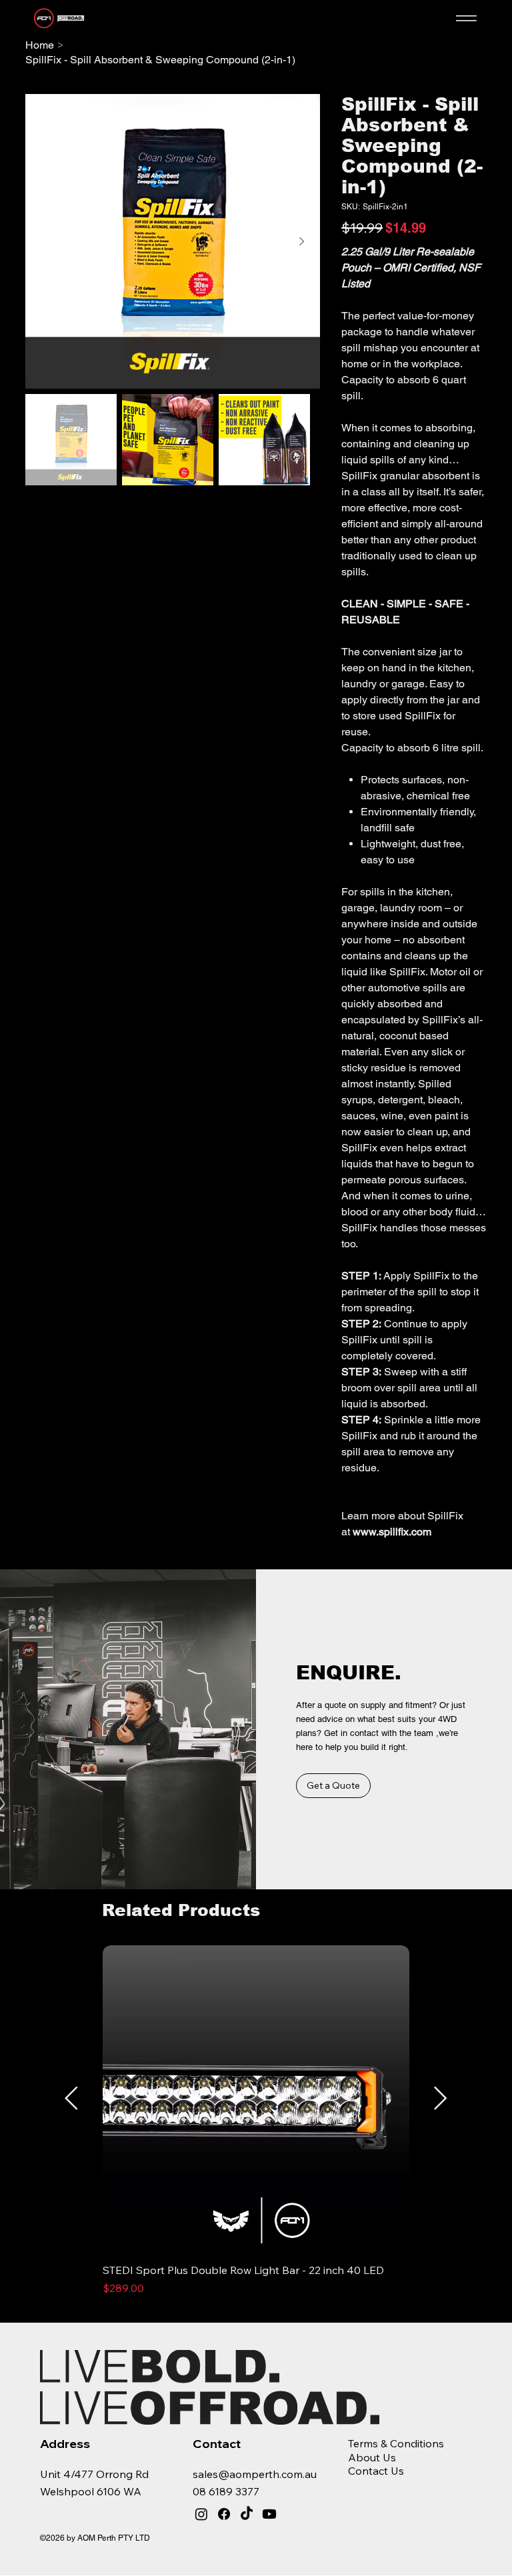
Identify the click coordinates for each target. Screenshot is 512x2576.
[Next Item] (301, 241)
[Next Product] (441, 2098)
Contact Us (376, 2471)
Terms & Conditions (396, 2443)
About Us (372, 2457)
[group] (256, 2128)
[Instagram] (201, 2514)
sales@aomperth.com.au (255, 2474)
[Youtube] (269, 2514)
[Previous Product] (71, 2098)
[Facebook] (224, 2514)
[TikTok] (247, 2514)
